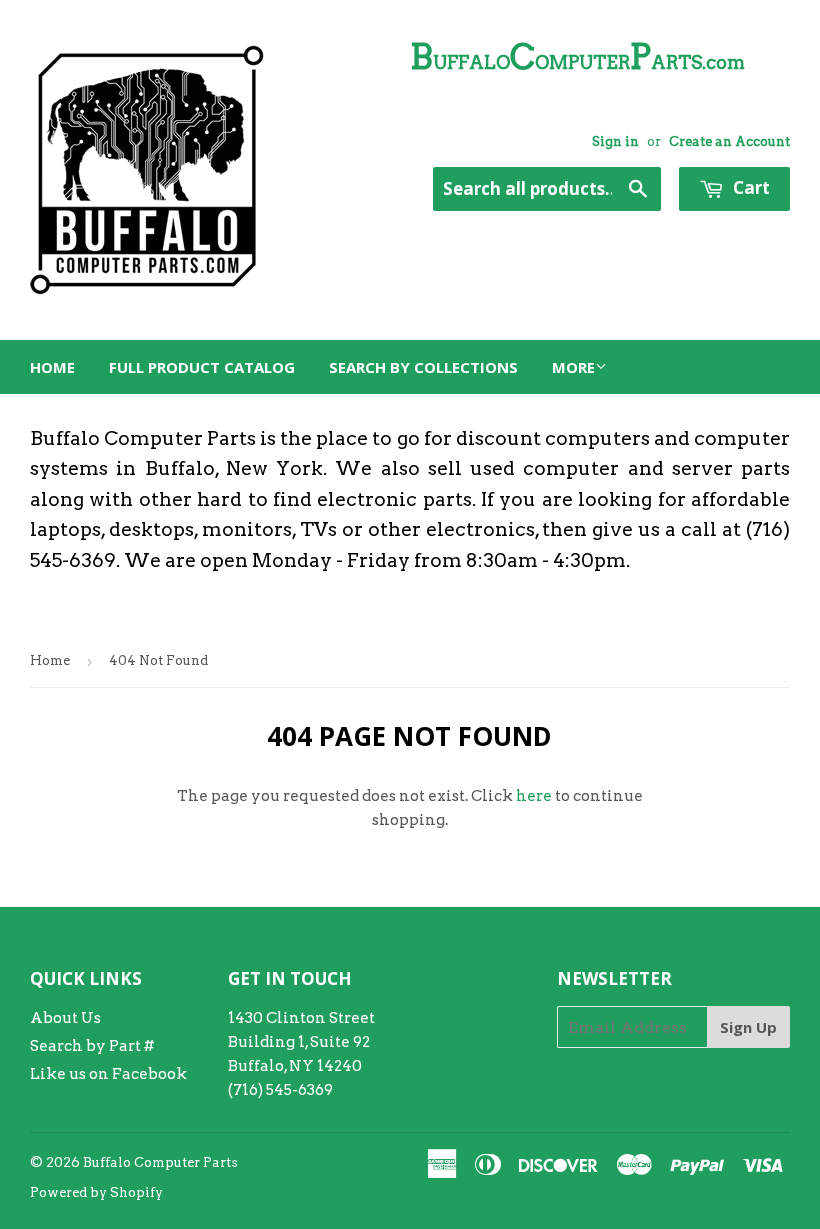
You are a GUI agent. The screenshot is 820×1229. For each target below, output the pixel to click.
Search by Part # (92, 1046)
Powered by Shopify (96, 1192)
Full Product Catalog (202, 367)
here (534, 796)
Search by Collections (423, 367)
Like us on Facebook (108, 1074)
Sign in (615, 141)
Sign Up (748, 1027)
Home (52, 367)
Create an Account (729, 141)
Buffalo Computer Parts (160, 1162)
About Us (65, 1018)
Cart (749, 187)
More (573, 367)
